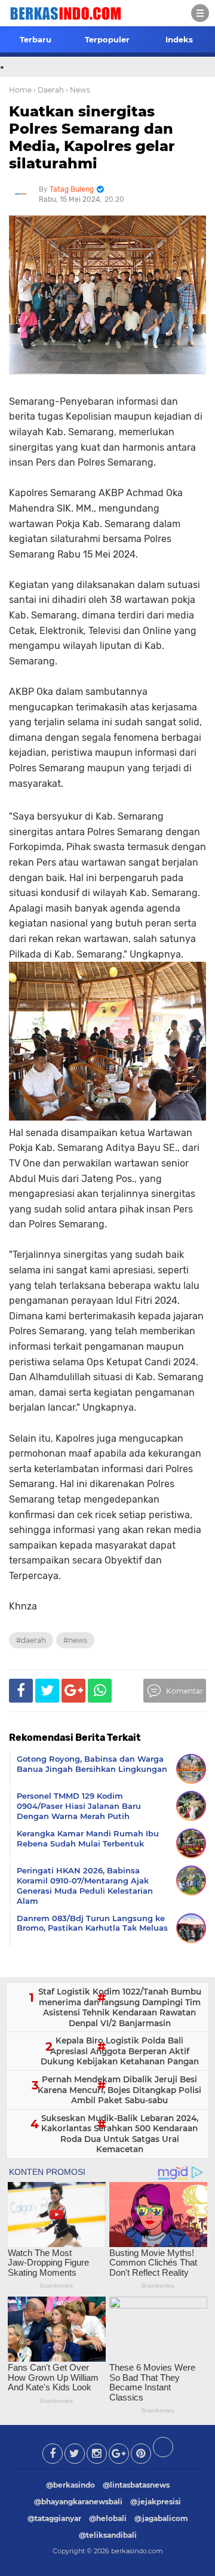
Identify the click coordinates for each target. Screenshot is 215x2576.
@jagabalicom (161, 2518)
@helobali (108, 2518)
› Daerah (49, 90)
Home (20, 90)
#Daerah (31, 1640)
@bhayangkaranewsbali (78, 2502)
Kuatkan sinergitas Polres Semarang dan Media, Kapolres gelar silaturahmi (92, 137)
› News (78, 90)
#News (75, 1640)
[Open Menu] (200, 13)
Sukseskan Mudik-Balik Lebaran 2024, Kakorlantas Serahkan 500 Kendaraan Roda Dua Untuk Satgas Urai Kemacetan (120, 2134)
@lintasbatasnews (136, 2485)
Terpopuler (107, 39)
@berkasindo (70, 2485)
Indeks (179, 39)
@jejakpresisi (156, 2502)
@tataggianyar (54, 2518)
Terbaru (36, 39)
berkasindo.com (137, 2551)
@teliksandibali (108, 2535)
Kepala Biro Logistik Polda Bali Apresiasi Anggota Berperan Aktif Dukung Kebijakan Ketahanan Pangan (120, 2051)
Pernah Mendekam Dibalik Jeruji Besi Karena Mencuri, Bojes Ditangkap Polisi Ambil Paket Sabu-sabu (119, 2090)
